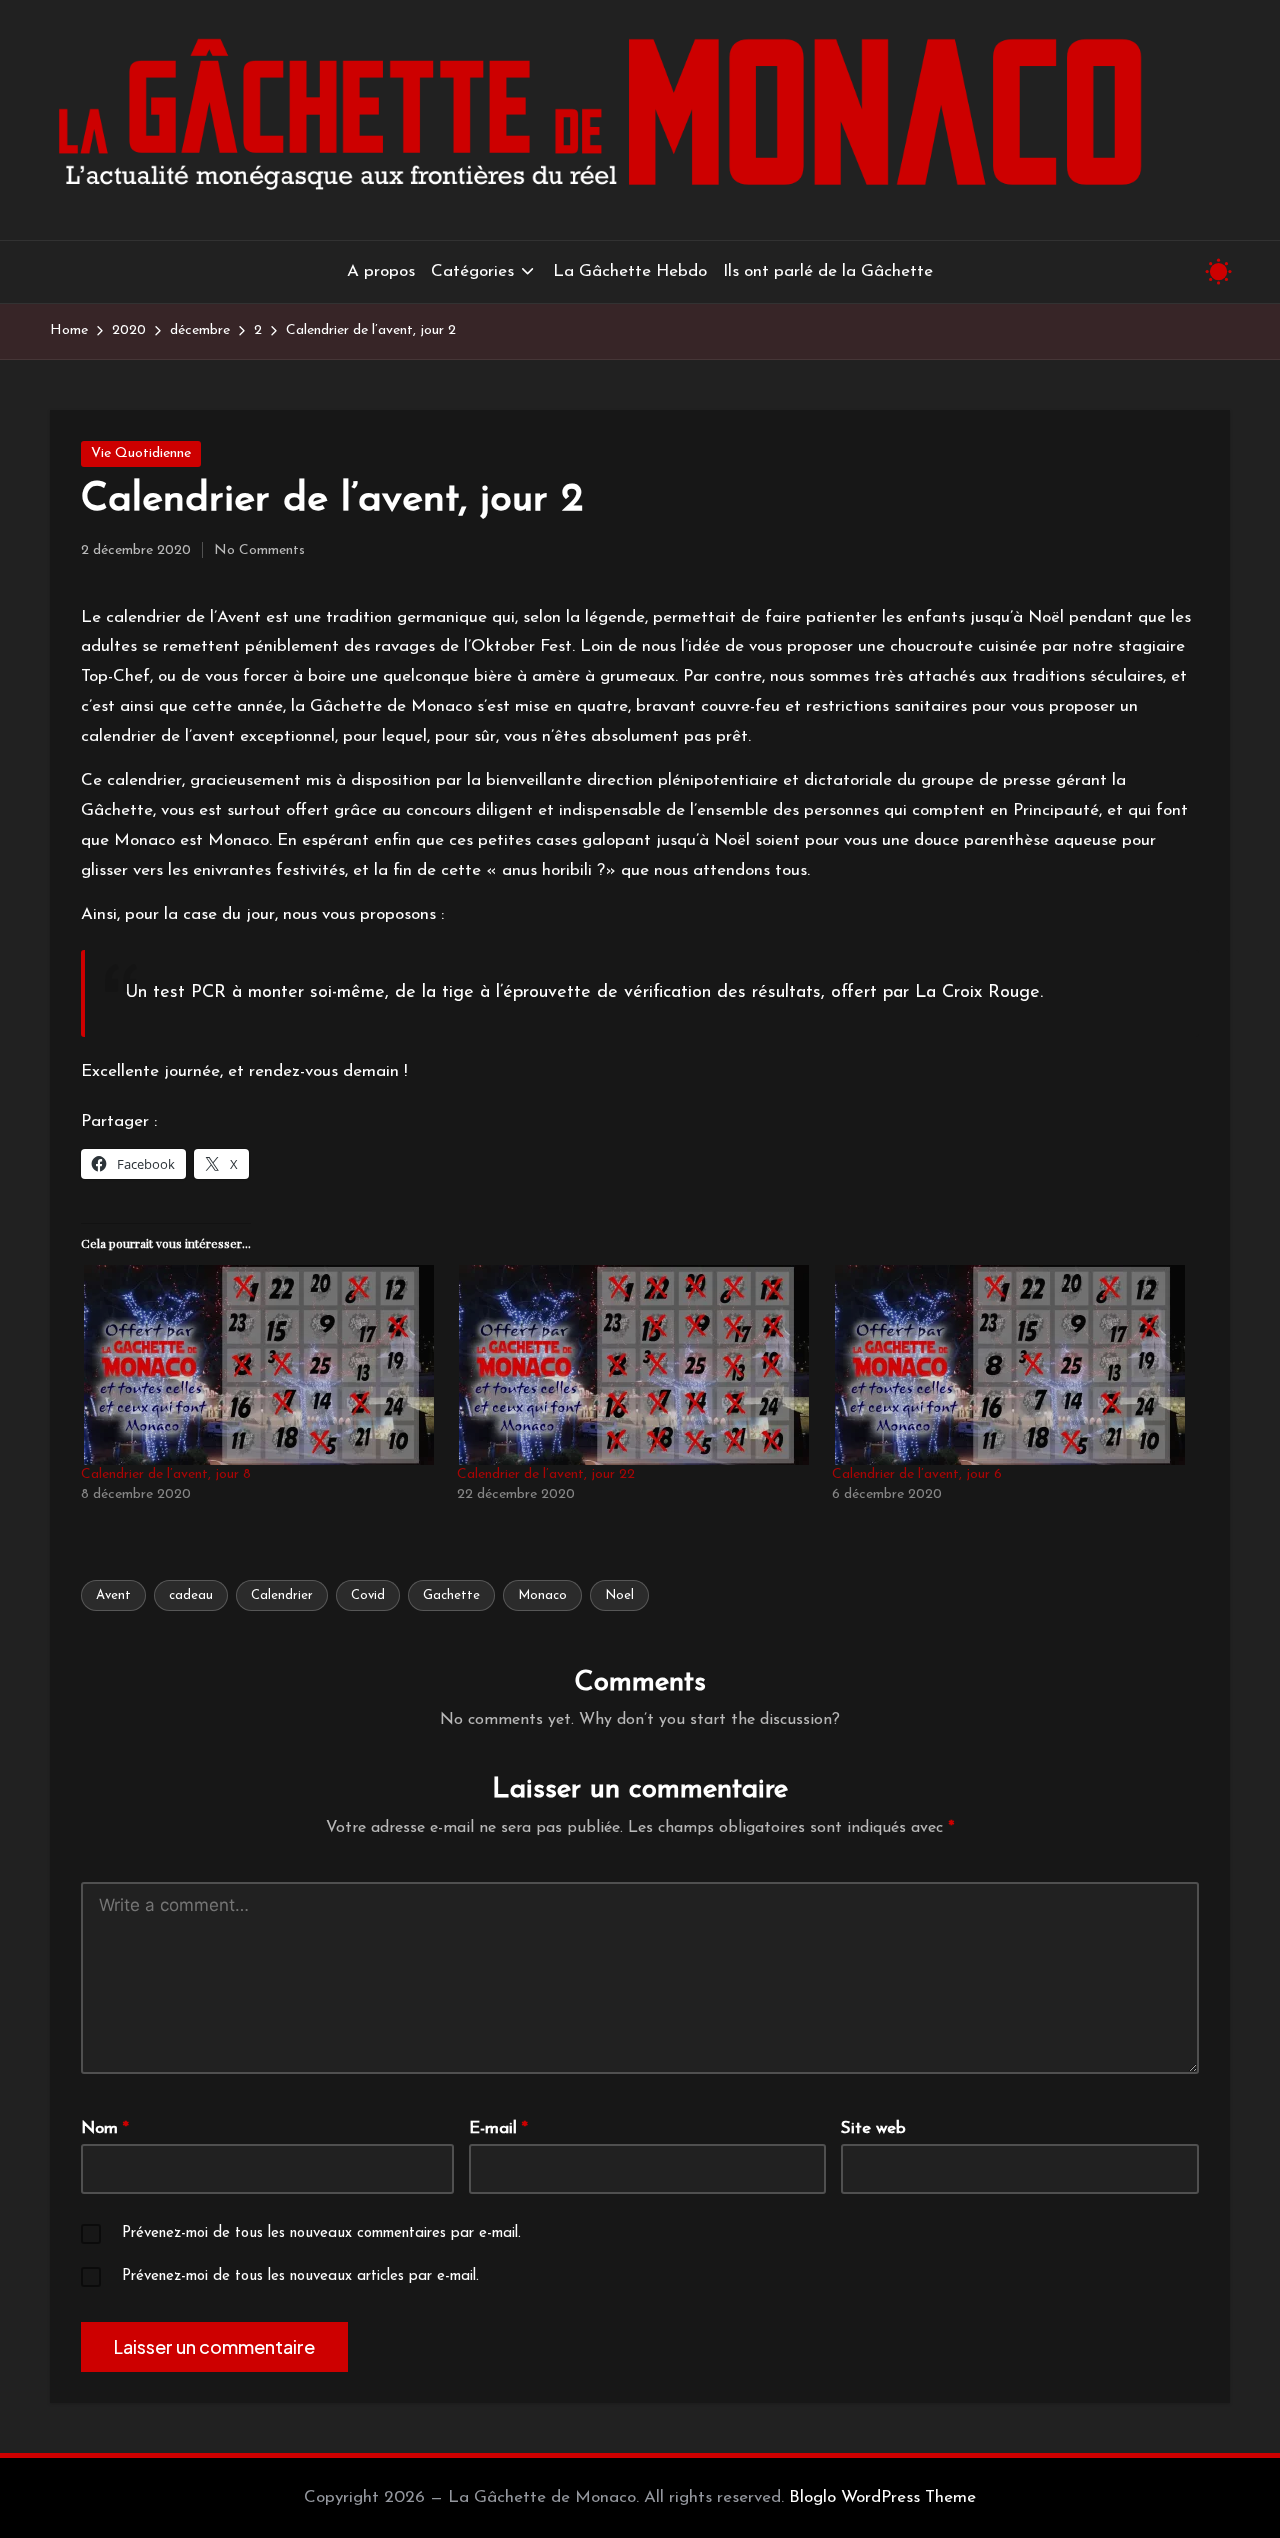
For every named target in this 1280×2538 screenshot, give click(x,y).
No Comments (259, 550)
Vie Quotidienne (141, 453)
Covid (368, 1595)
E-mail (498, 2128)
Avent (113, 1595)
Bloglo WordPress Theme (882, 2497)
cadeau (191, 1595)
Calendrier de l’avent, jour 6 (917, 1474)
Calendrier (282, 1595)
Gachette (451, 1595)
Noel (619, 1595)
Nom (105, 2128)
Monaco (542, 1595)
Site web (873, 2128)
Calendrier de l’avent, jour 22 (546, 1474)
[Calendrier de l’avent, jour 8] (259, 1365)
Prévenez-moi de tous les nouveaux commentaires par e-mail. (321, 2233)
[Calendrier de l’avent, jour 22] (635, 1365)
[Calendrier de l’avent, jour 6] (1010, 1365)
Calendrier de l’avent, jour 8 (166, 1474)
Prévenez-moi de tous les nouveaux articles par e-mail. (300, 2276)
